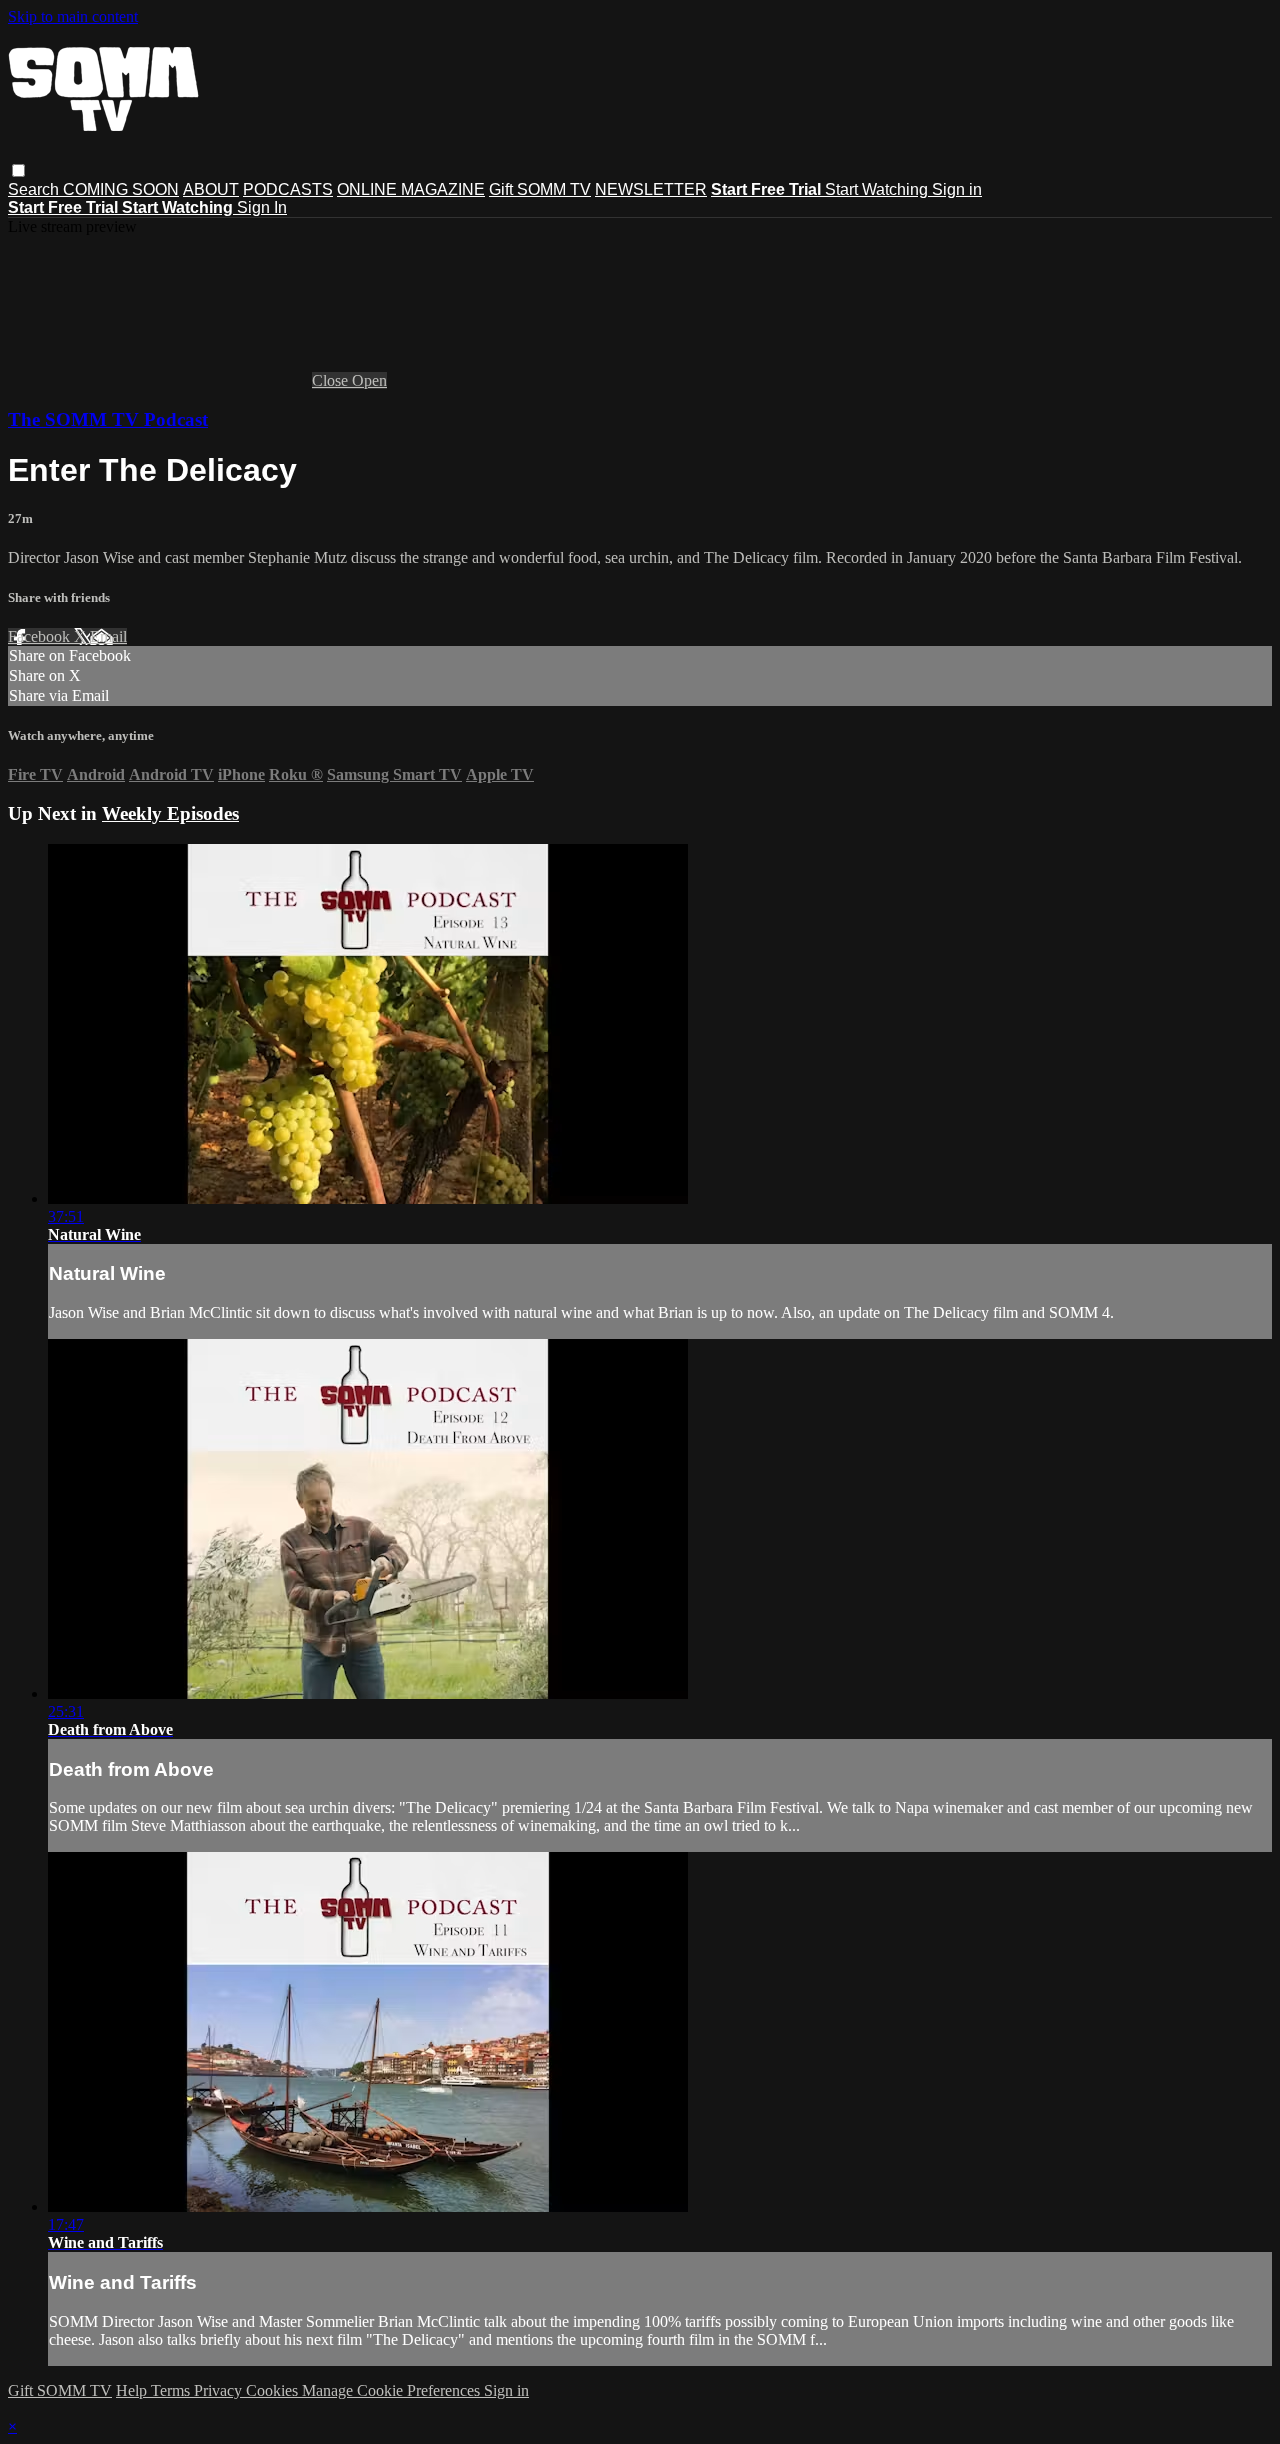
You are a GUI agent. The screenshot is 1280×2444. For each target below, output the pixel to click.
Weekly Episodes (170, 813)
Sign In (262, 207)
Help (133, 2390)
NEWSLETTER (651, 189)
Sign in (957, 189)
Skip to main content (73, 16)
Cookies (274, 2390)
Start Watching (878, 189)
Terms (172, 2390)
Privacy (220, 2390)
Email (108, 636)
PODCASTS (288, 189)
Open (369, 380)
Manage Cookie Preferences (393, 2390)
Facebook (41, 636)
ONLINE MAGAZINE (411, 189)
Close (332, 380)
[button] (18, 170)
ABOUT (211, 189)
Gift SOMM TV (540, 189)
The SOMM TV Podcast (108, 419)
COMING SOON (121, 189)
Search (35, 189)
